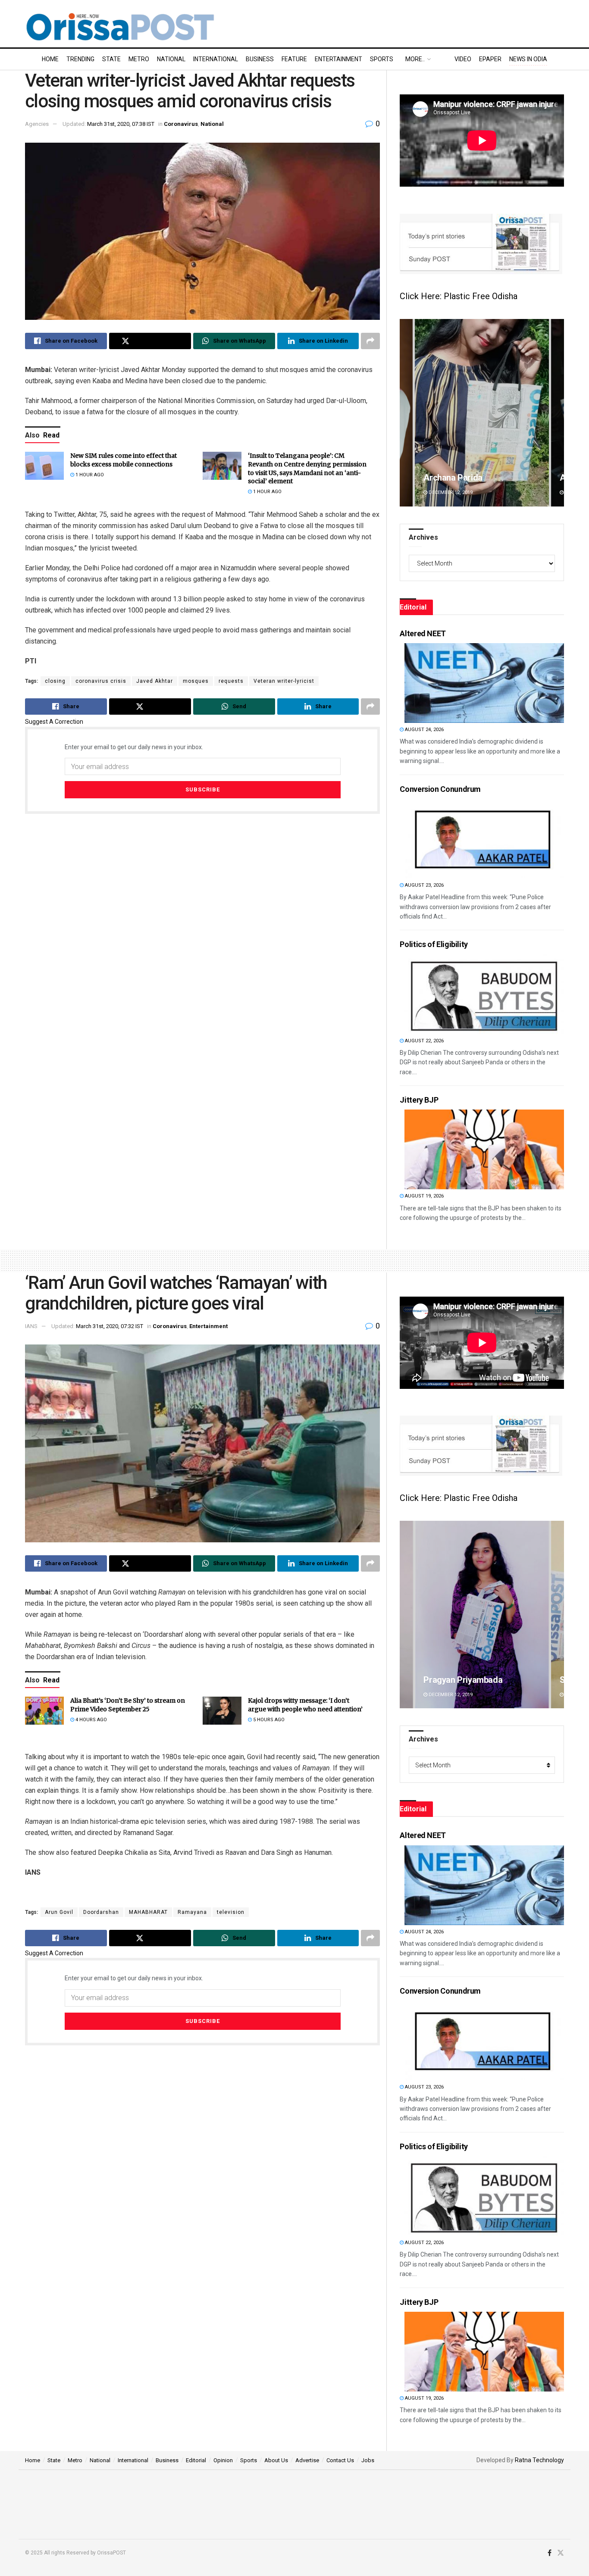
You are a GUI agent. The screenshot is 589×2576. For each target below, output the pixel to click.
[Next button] (558, 413)
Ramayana (192, 1912)
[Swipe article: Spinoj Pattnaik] (482, 1615)
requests (231, 681)
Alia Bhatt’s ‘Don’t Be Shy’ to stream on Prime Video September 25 (128, 1705)
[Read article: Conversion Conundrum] (484, 839)
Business (260, 59)
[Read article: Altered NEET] (484, 683)
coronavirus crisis (101, 681)
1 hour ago (89, 475)
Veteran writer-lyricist (284, 681)
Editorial (196, 2460)
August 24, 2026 (424, 730)
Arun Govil (59, 1912)
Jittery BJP (419, 1100)
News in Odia (528, 59)
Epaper (490, 59)
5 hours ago (268, 1720)
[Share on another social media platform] (370, 341)
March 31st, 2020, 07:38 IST (121, 124)
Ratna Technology (539, 2460)
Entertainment (338, 59)
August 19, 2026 (424, 1196)
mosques (196, 681)
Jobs (368, 2460)
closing (55, 681)
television (231, 1912)
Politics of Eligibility (434, 944)
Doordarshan (101, 1912)
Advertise (307, 2460)
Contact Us (340, 2460)
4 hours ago (91, 1720)
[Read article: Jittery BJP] (484, 1149)
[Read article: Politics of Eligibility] (484, 994)
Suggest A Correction (54, 722)
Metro (139, 59)
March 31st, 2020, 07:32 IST (110, 1326)
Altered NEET (423, 633)
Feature (294, 59)
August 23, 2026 (424, 885)
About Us (276, 2460)
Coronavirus (181, 124)
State (111, 59)
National (171, 59)
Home (50, 59)
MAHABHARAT (148, 1912)
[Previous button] (406, 413)
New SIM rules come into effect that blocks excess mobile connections (124, 460)
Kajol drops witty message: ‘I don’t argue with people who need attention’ (305, 1705)
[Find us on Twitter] (561, 2553)
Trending (80, 59)
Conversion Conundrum (440, 789)
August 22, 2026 (424, 1041)
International (216, 59)
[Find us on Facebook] (550, 2553)
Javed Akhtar (155, 681)
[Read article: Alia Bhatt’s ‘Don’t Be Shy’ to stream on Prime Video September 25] (44, 1710)
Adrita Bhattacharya (461, 478)
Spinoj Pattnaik (452, 1680)
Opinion (223, 2460)
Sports (382, 59)
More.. (415, 59)
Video (463, 59)
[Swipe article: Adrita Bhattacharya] (482, 413)
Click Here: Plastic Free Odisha (459, 296)
